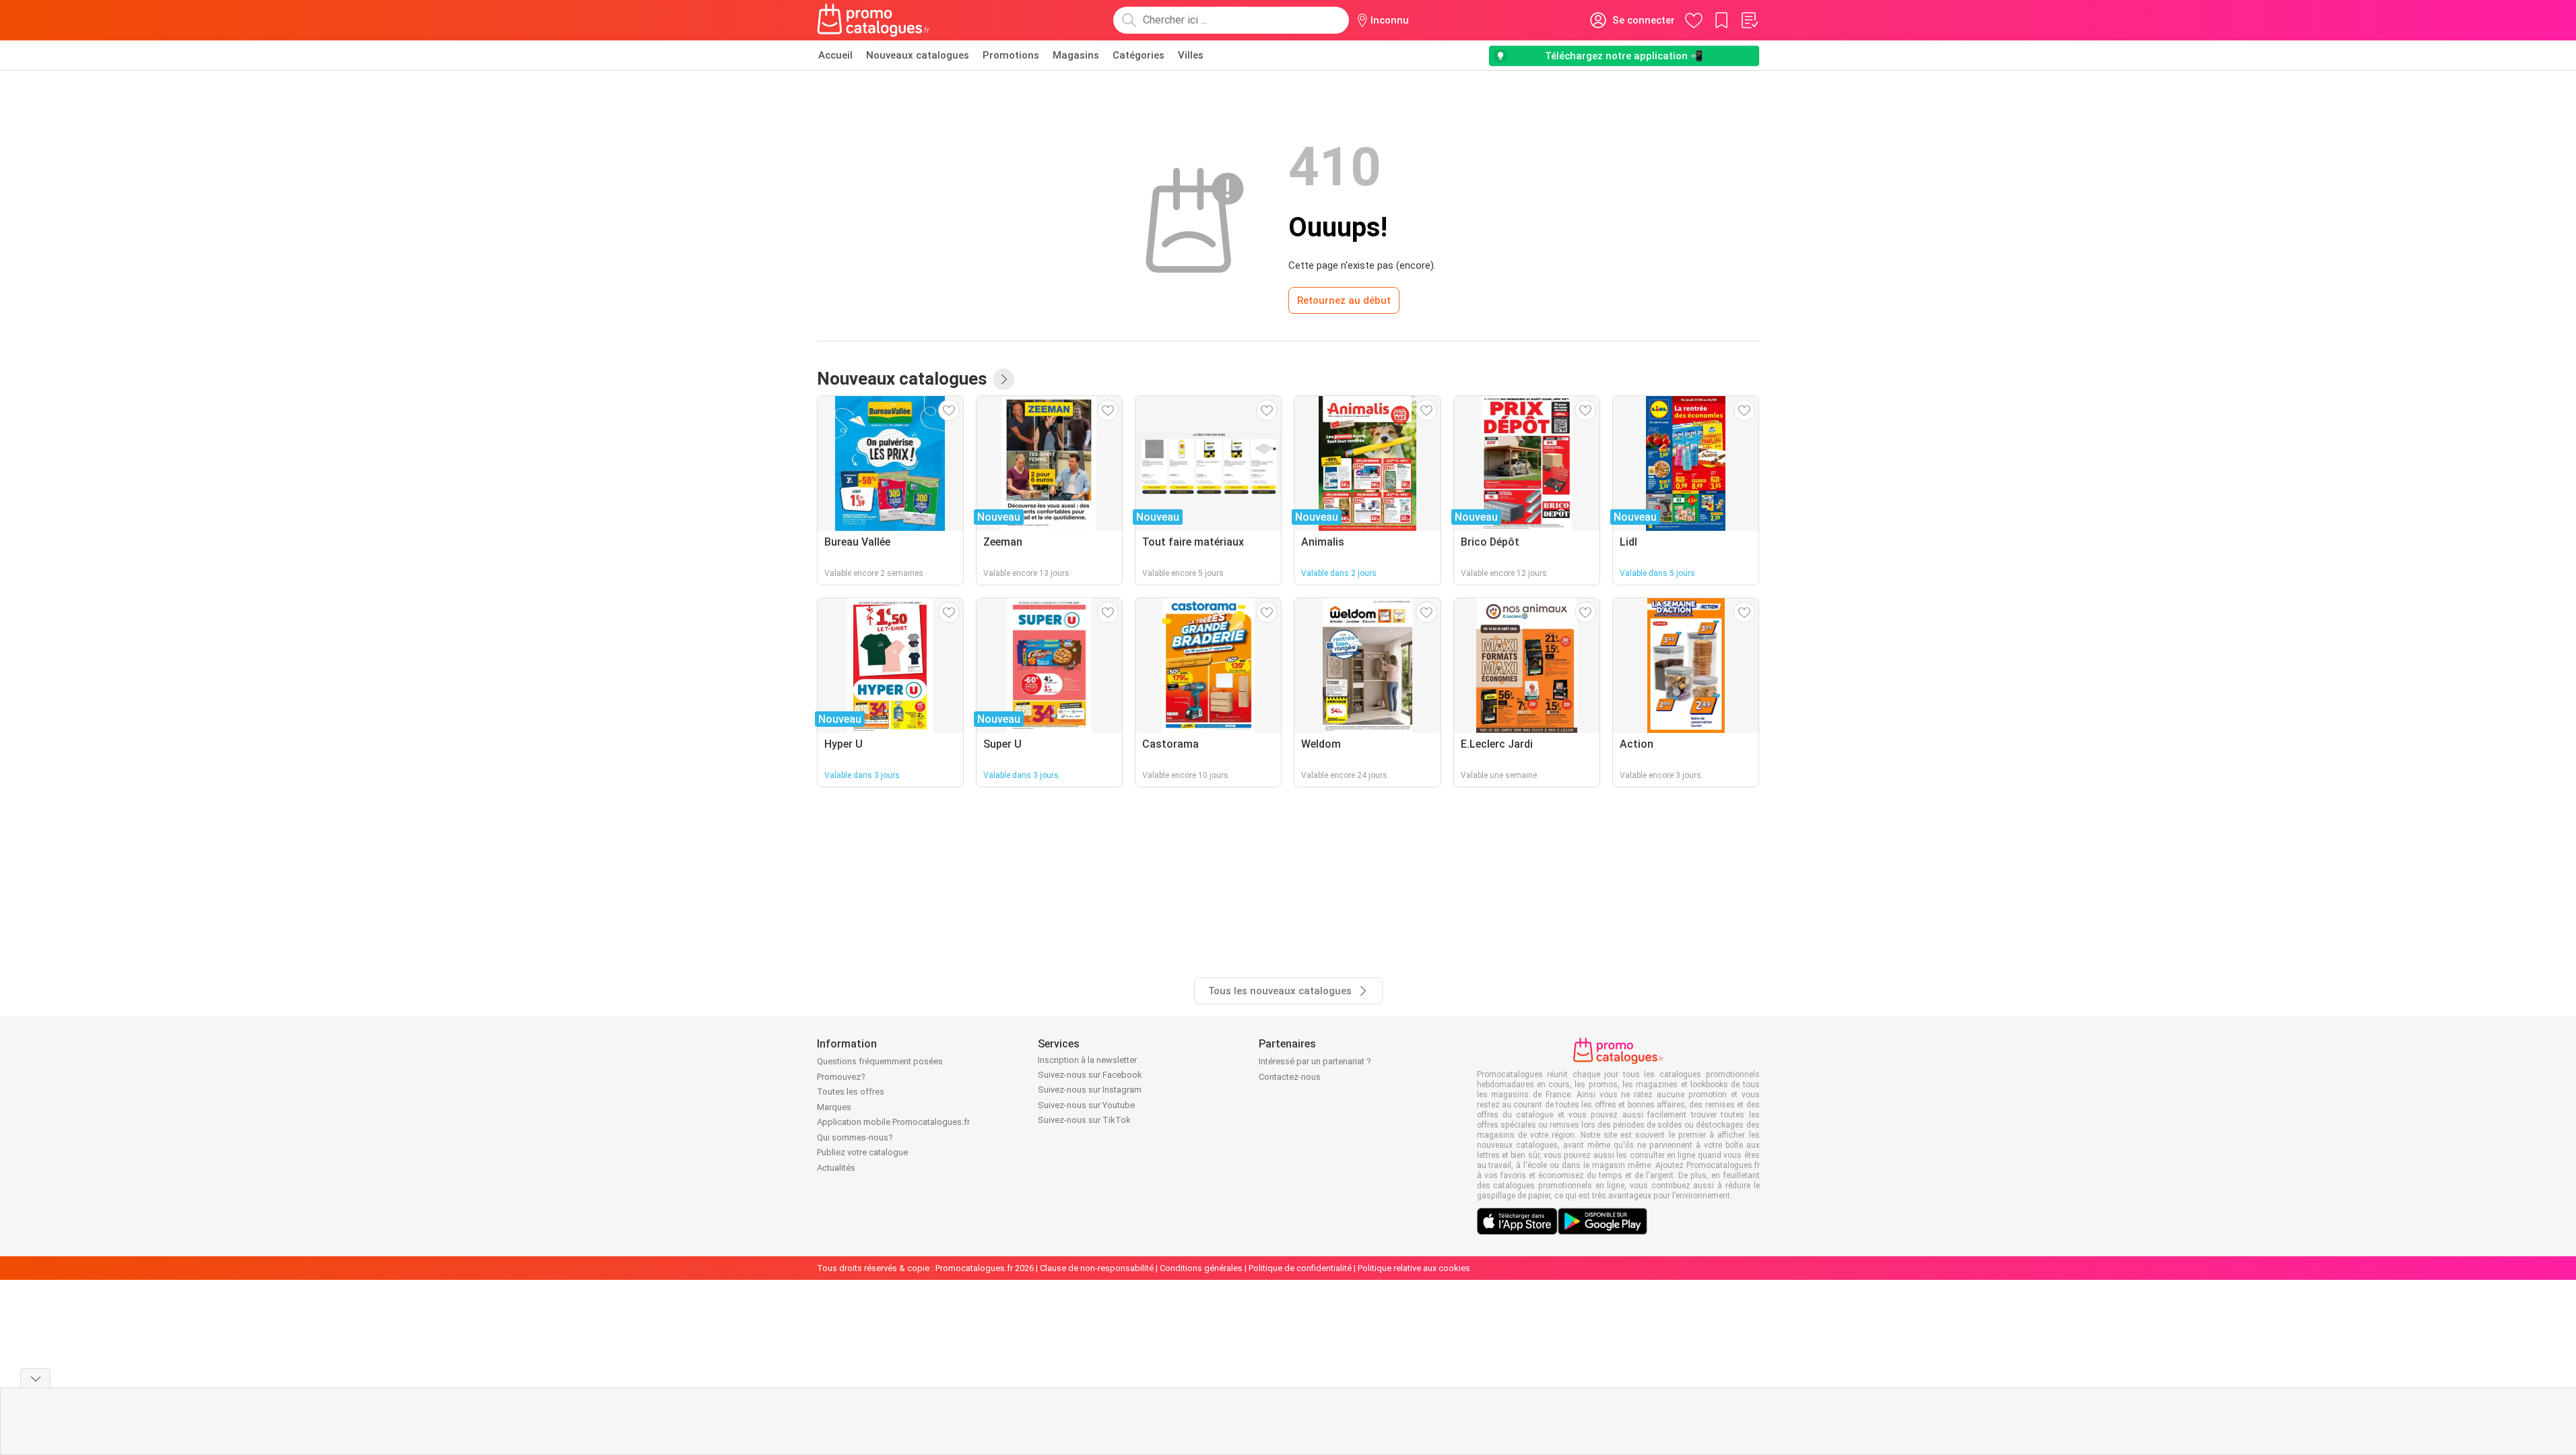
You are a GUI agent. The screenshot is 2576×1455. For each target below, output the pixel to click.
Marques (834, 1107)
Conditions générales (1201, 1268)
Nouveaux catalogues (918, 55)
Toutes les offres (851, 1092)
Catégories (1138, 55)
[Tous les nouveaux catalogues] (1003, 379)
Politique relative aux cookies (1414, 1268)
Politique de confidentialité (1300, 1268)
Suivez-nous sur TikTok (1084, 1120)
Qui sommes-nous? (855, 1137)
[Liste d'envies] (1749, 20)
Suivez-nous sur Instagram (1090, 1090)
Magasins (1076, 55)
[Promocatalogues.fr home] (874, 20)
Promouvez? (841, 1077)
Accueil (835, 55)
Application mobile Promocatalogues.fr (893, 1122)
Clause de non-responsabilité (1097, 1268)
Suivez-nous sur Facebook (1090, 1075)
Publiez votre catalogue (862, 1152)
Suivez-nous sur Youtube (1086, 1105)
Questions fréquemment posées (880, 1061)
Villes (1191, 55)
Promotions (1011, 55)
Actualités (836, 1168)
